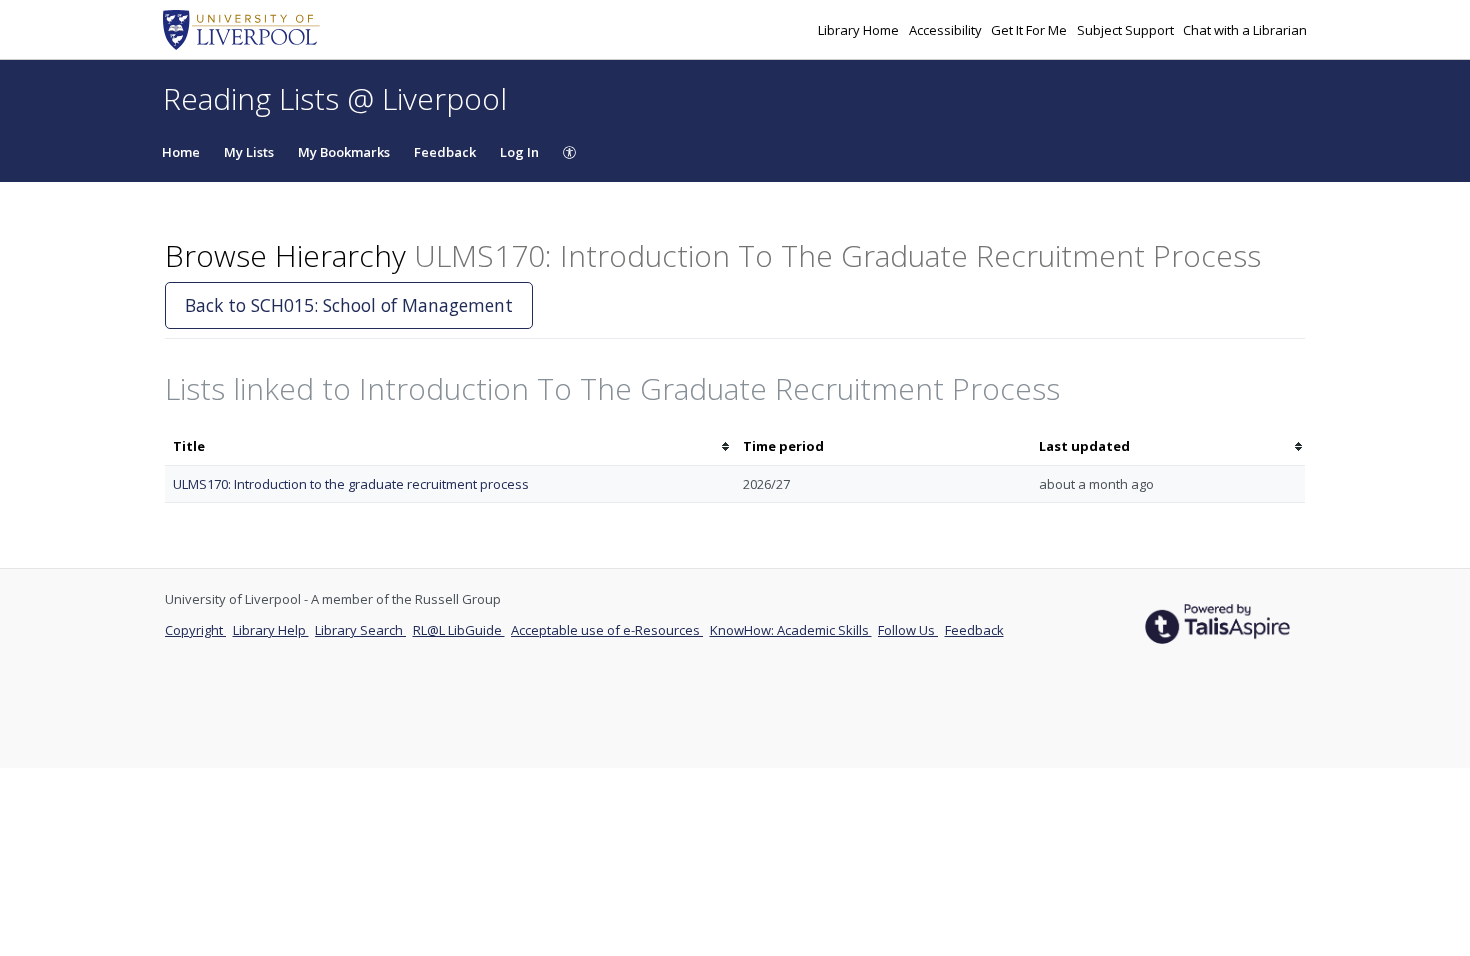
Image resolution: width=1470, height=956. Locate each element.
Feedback (445, 152)
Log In (519, 152)
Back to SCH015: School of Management (349, 305)
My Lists (249, 152)
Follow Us (908, 630)
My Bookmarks (344, 152)
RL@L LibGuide (459, 630)
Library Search (360, 630)
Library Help (271, 630)
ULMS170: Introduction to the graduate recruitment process (351, 484)
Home (181, 152)
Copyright (195, 630)
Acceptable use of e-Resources (607, 630)
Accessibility (947, 30)
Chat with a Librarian (1245, 30)
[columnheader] (450, 446)
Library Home (860, 30)
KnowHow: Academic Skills (791, 630)
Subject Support (1127, 30)
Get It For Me (1030, 30)
